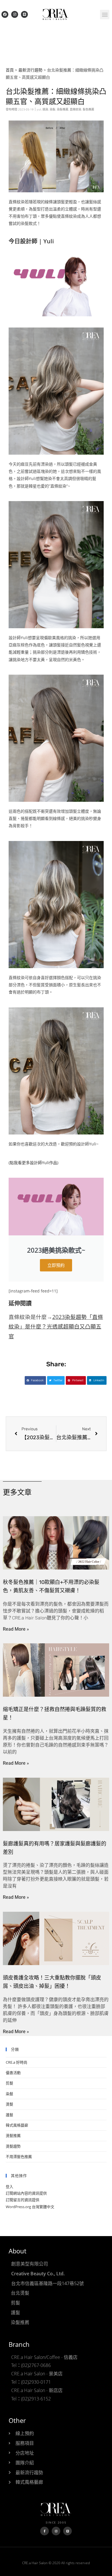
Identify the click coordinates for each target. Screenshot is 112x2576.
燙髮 (9, 2104)
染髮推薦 (63, 109)
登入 (9, 2187)
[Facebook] (5, 14)
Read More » (16, 1629)
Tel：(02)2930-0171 (31, 2382)
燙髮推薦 (13, 2135)
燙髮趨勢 (13, 2146)
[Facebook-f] (45, 2531)
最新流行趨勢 (30, 70)
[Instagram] (15, 14)
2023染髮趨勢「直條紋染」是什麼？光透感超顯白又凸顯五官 (56, 1326)
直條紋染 (76, 109)
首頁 (10, 70)
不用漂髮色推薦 (19, 2157)
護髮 (9, 2115)
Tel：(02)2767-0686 (31, 2365)
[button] (105, 15)
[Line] (24, 14)
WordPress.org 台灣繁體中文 (30, 2207)
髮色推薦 (88, 109)
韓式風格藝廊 (17, 2125)
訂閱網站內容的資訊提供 (26, 2193)
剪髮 (9, 2083)
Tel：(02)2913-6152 (31, 2399)
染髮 (53, 109)
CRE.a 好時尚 (17, 2062)
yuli (39, 109)
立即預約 (56, 1265)
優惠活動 (13, 2073)
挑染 (45, 109)
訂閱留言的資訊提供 (23, 2200)
